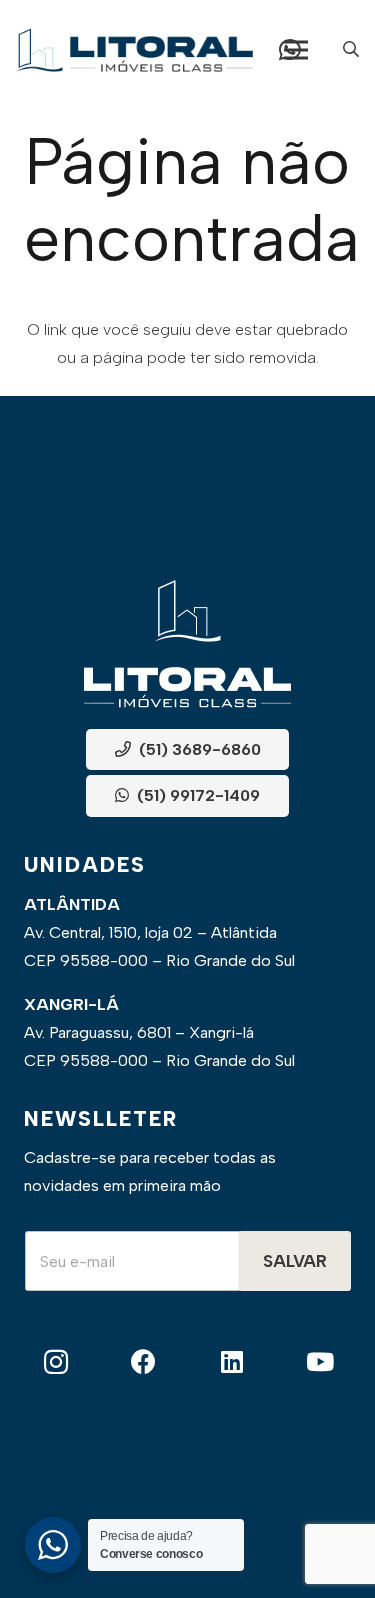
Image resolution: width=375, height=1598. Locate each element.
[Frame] (134, 50)
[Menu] (296, 50)
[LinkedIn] (231, 1362)
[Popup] (351, 50)
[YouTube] (319, 1362)
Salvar (295, 1261)
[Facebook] (143, 1362)
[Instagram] (55, 1362)
